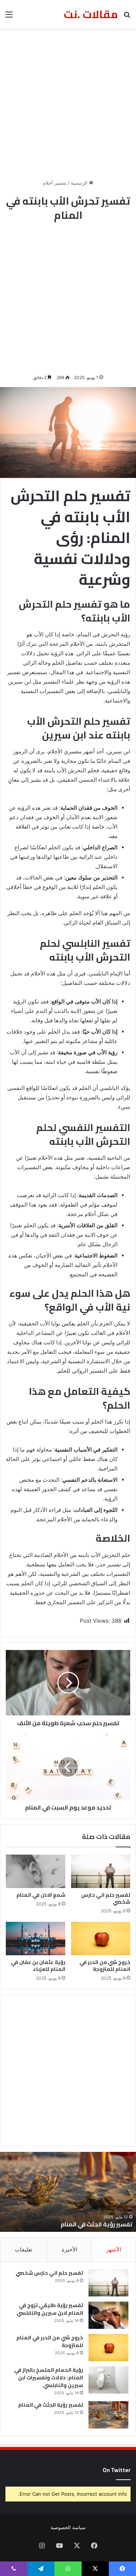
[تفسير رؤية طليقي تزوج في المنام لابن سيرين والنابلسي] (108, 2315)
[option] (68, 2192)
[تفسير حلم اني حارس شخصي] (101, 1871)
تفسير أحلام (55, 183)
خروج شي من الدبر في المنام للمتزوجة (105, 1966)
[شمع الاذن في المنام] (36, 1871)
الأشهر (114, 2249)
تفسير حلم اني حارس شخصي (106, 1898)
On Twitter (117, 2470)
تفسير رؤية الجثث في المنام (96, 2224)
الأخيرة (69, 2249)
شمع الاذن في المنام (41, 1895)
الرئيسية (80, 183)
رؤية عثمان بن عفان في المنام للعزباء (38, 1966)
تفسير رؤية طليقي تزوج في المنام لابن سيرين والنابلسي (50, 2309)
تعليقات (24, 2249)
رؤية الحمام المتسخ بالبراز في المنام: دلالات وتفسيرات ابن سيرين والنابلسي (49, 2378)
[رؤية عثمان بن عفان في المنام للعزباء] (36, 1939)
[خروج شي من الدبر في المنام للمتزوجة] (101, 1939)
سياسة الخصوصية (68, 2527)
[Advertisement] (68, 104)
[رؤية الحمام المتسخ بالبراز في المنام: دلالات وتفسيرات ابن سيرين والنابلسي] (108, 2380)
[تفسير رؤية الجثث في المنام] (108, 2415)
